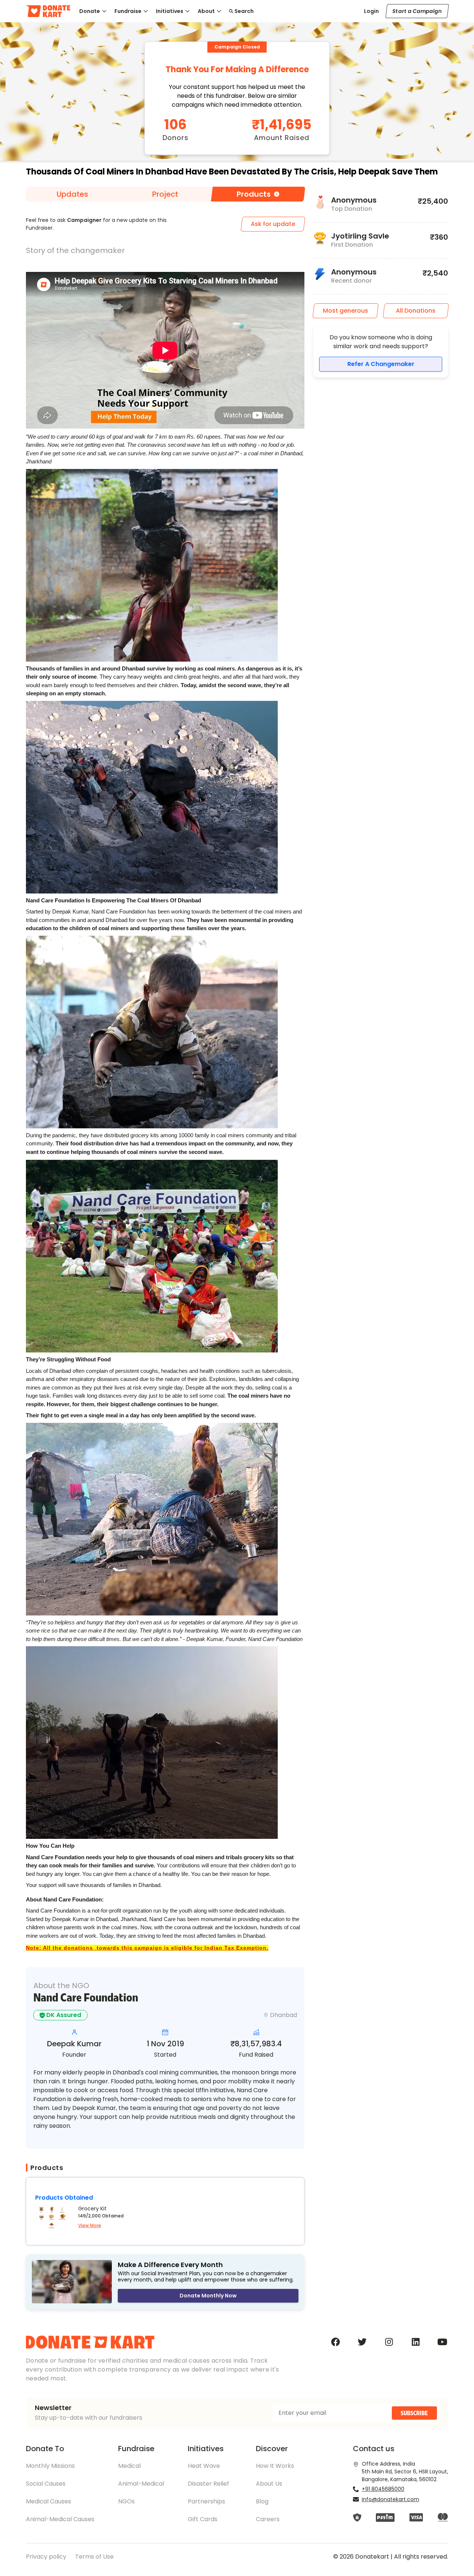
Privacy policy (46, 2557)
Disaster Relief (208, 2484)
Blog (262, 2501)
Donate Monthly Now (208, 2296)
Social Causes (46, 2484)
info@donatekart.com (390, 2499)
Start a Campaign (417, 11)
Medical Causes (49, 2501)
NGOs (126, 2501)
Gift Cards (203, 2519)
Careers (268, 2519)
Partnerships (206, 2501)
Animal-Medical (141, 2484)
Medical (129, 2466)
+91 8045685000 (383, 2489)
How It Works (275, 2466)
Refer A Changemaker (381, 364)
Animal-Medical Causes (60, 2519)
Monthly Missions (50, 2466)
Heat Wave (204, 2466)
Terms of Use (94, 2557)
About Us (269, 2484)
